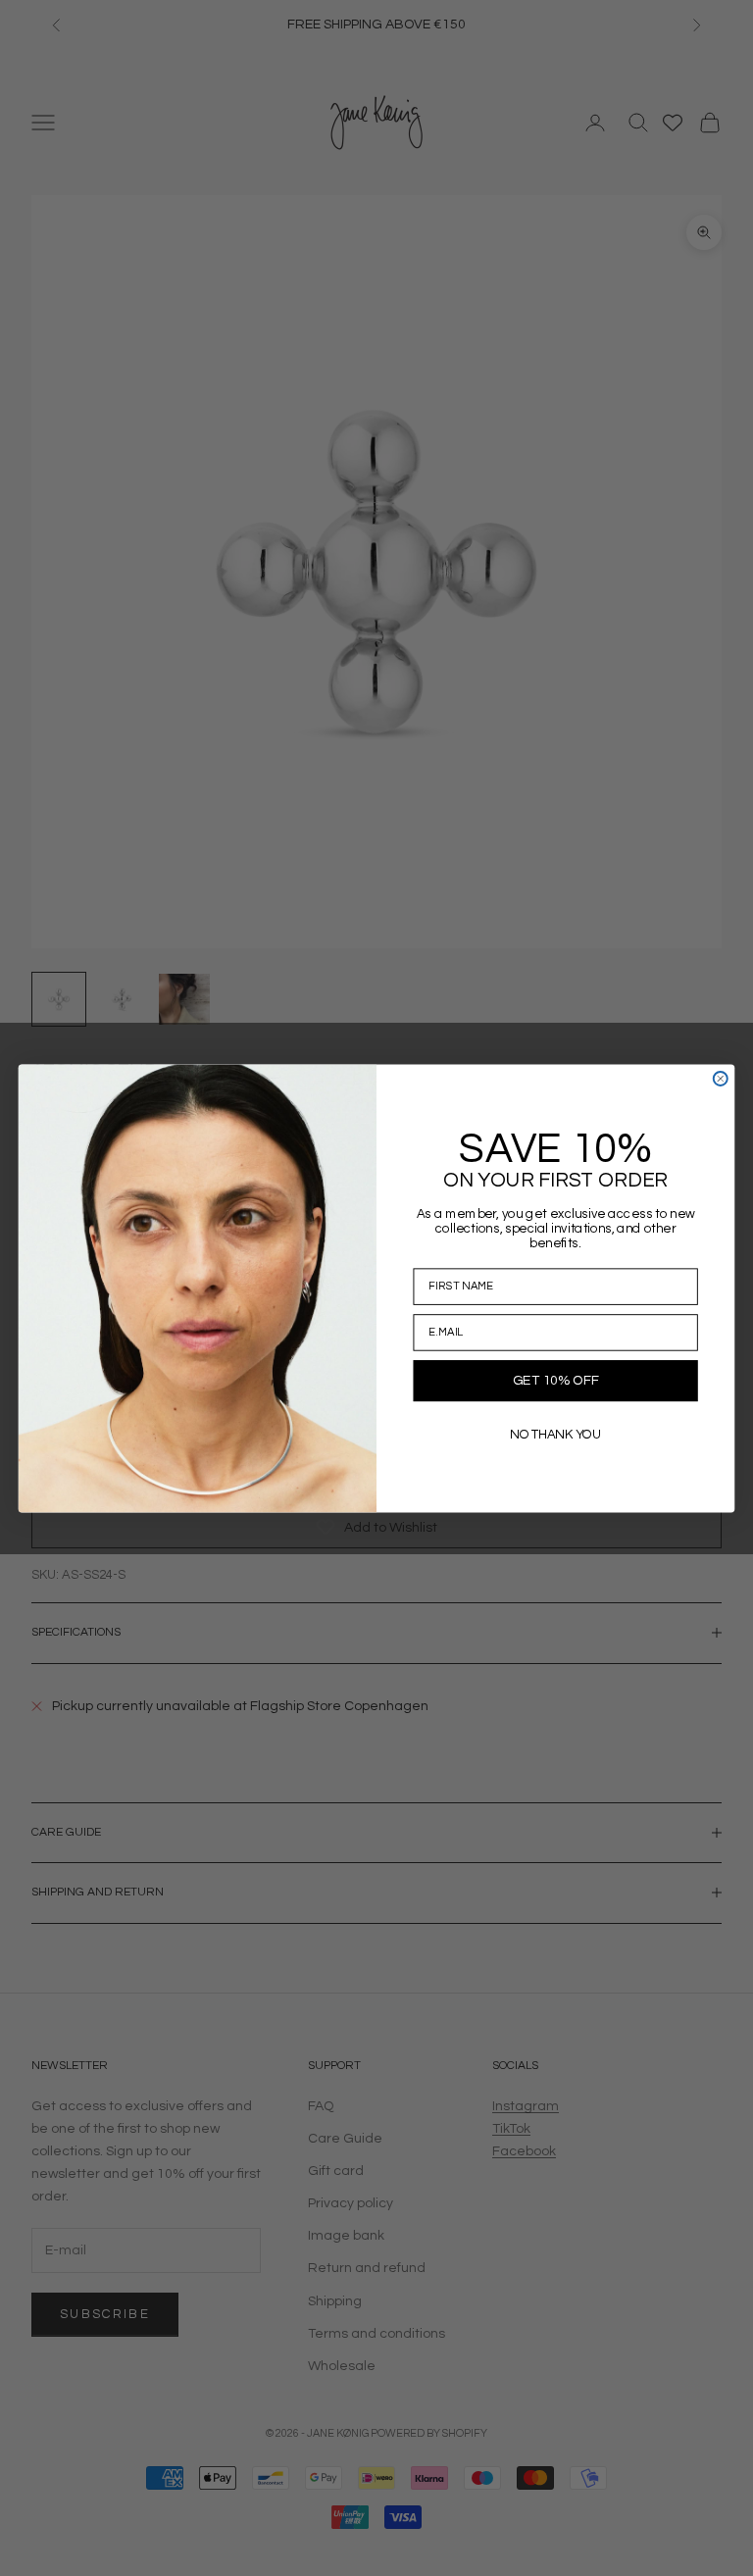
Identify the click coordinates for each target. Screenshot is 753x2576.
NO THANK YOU (555, 1434)
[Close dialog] (721, 1079)
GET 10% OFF (555, 1381)
